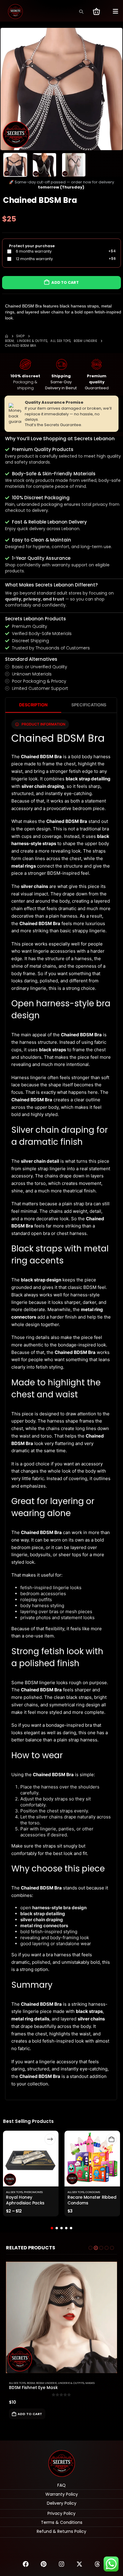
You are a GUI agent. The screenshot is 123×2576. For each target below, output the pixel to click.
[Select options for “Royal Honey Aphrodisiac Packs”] (50, 2139)
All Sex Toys (14, 2192)
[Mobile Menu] (116, 11)
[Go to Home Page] (7, 336)
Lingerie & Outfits (71, 2383)
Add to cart (65, 282)
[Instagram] (61, 2564)
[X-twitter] (79, 2564)
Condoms (93, 2192)
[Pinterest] (44, 2564)
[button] (81, 12)
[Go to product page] (61, 2317)
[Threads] (97, 2564)
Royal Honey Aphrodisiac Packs (25, 2200)
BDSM (31, 2383)
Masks (90, 2383)
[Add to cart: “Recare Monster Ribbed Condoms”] (112, 2139)
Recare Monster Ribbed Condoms (92, 2200)
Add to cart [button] (30, 2414)
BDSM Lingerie (46, 2383)
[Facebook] (26, 2564)
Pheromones (33, 2192)
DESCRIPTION (33, 705)
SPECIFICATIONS (89, 705)
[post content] (31, 2159)
